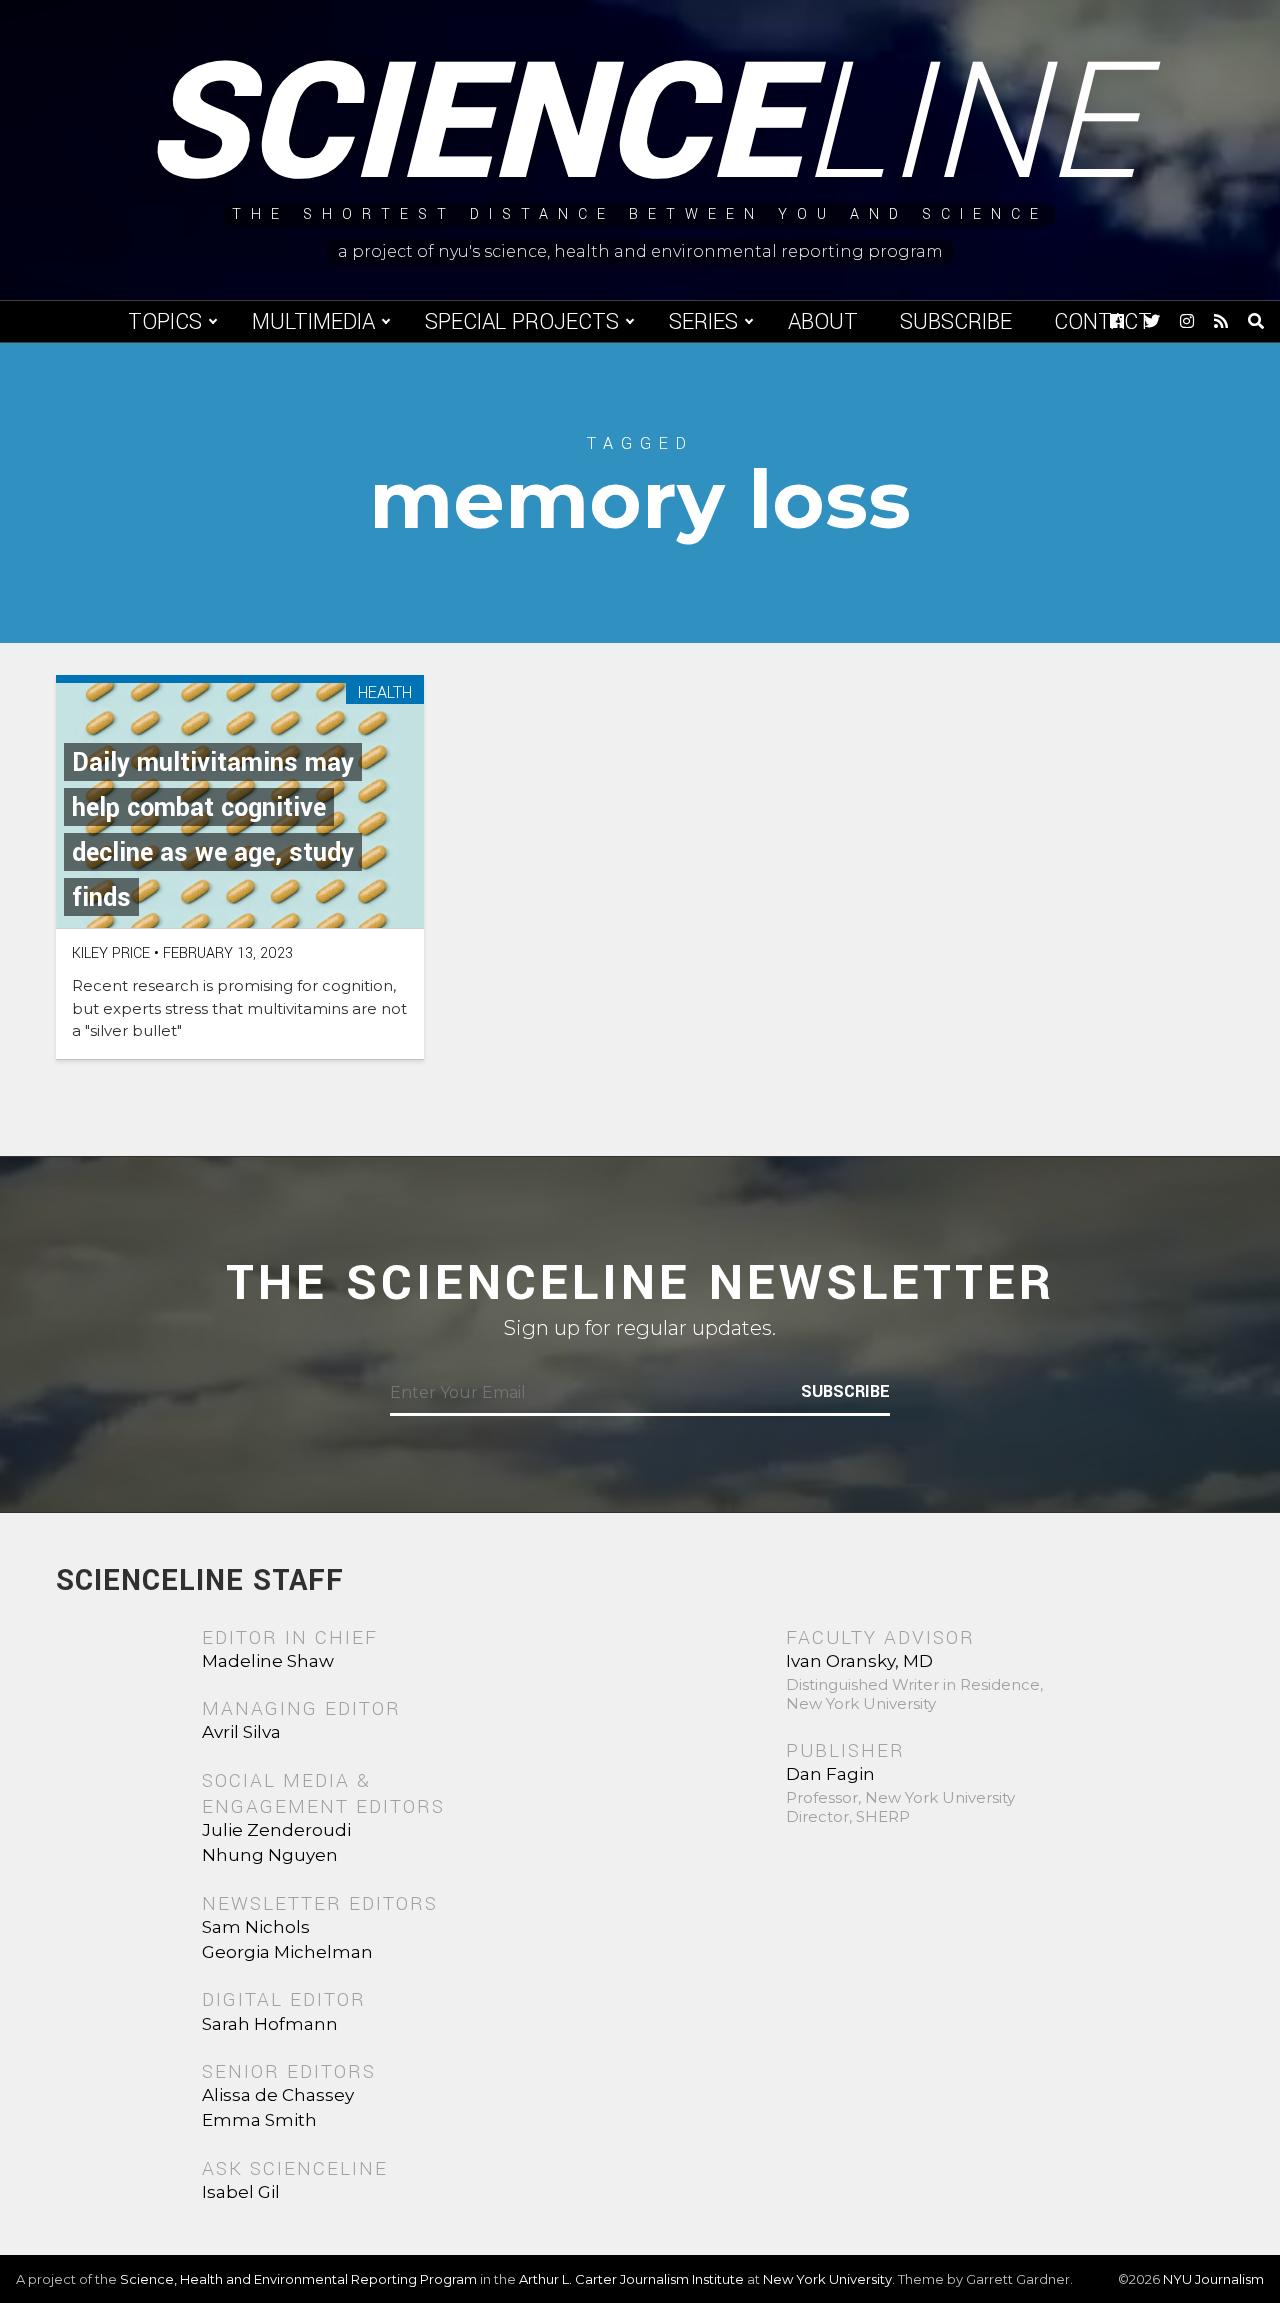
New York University (827, 2279)
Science (640, 125)
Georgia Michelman (287, 1952)
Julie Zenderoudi (276, 1830)
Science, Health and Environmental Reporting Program (298, 2279)
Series (703, 322)
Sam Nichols (256, 1927)
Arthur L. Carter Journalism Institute (631, 2279)
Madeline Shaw (268, 1661)
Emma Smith (259, 2120)
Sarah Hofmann (270, 2024)
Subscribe (956, 322)
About (823, 322)
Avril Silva (241, 1732)
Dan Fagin (830, 1774)
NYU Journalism (1213, 2279)
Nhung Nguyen (270, 1855)
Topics (165, 322)
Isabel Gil (241, 2192)
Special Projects (522, 322)
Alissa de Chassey (278, 2095)
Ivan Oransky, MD (859, 1661)
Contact (1103, 322)
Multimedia (313, 322)
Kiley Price (111, 953)
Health (385, 693)
